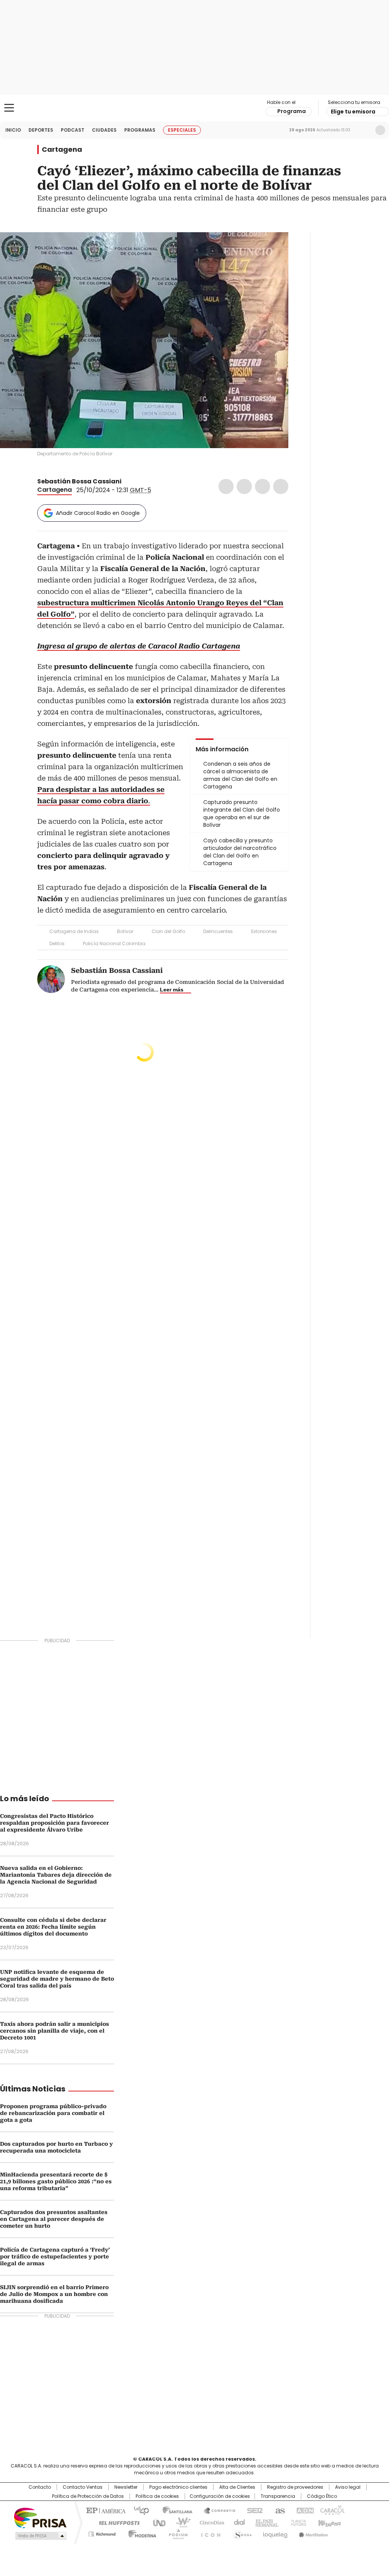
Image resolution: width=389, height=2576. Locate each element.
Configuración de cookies (220, 2496)
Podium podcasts (176, 2533)
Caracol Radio (194, 108)
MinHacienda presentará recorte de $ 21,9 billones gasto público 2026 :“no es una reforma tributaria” (56, 2181)
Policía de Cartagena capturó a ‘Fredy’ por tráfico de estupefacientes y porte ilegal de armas (55, 2257)
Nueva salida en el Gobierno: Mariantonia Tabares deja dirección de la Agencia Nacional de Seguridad (56, 1875)
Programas (140, 130)
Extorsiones (264, 931)
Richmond (102, 2533)
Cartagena (62, 149)
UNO (157, 2522)
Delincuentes (218, 931)
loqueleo (275, 2533)
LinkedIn (262, 486)
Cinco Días (210, 2522)
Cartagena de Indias (74, 931)
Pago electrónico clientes (178, 2487)
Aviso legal (348, 2487)
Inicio (13, 130)
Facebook (226, 486)
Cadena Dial (237, 2522)
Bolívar (125, 931)
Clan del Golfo (168, 931)
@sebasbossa (127, 482)
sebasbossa (136, 482)
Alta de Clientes (237, 2487)
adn (304, 2510)
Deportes (41, 130)
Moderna (140, 2533)
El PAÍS (105, 2510)
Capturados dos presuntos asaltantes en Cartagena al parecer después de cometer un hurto (54, 2219)
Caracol (332, 2510)
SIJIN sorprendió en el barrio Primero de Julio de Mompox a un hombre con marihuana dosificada (54, 2294)
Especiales (182, 130)
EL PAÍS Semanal (265, 2522)
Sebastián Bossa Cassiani (79, 481)
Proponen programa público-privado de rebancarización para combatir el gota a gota (53, 2113)
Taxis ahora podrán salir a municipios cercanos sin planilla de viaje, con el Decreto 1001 (55, 2031)
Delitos (57, 943)
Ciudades (104, 130)
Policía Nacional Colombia (114, 943)
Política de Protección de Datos (88, 2496)
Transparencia (278, 2496)
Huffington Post (116, 2522)
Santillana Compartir (216, 2510)
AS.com (279, 2510)
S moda (241, 2533)
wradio (180, 2522)
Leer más (172, 990)
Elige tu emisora (353, 112)
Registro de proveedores (295, 2487)
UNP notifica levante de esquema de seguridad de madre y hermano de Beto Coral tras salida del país (57, 1979)
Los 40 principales (138, 2510)
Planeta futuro (297, 2522)
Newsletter (364, 130)
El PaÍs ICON (209, 2533)
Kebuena (329, 2522)
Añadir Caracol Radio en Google (98, 513)
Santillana (174, 2510)
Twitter (244, 486)
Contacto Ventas (83, 2487)
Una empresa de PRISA (40, 2517)
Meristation (312, 2533)
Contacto (40, 2487)
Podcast (73, 130)
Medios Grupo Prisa (40, 2536)
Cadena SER (253, 2510)
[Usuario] (380, 130)
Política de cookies (157, 2496)
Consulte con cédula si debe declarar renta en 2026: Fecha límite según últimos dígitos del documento (53, 1927)
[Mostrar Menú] (9, 108)
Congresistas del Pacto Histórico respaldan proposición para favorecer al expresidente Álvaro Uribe (55, 1823)
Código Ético (322, 2496)
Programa (292, 111)
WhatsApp (281, 486)
